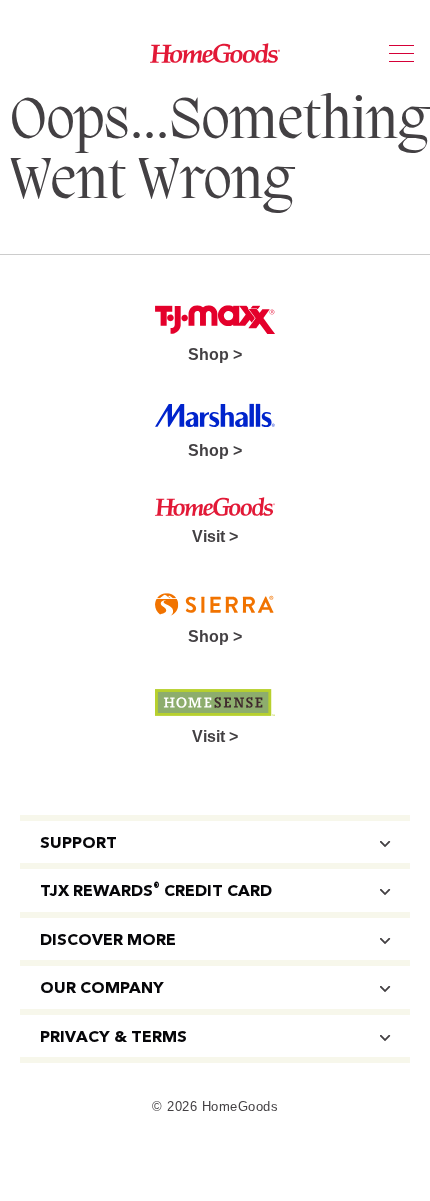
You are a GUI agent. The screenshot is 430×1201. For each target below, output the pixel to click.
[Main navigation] (402, 55)
